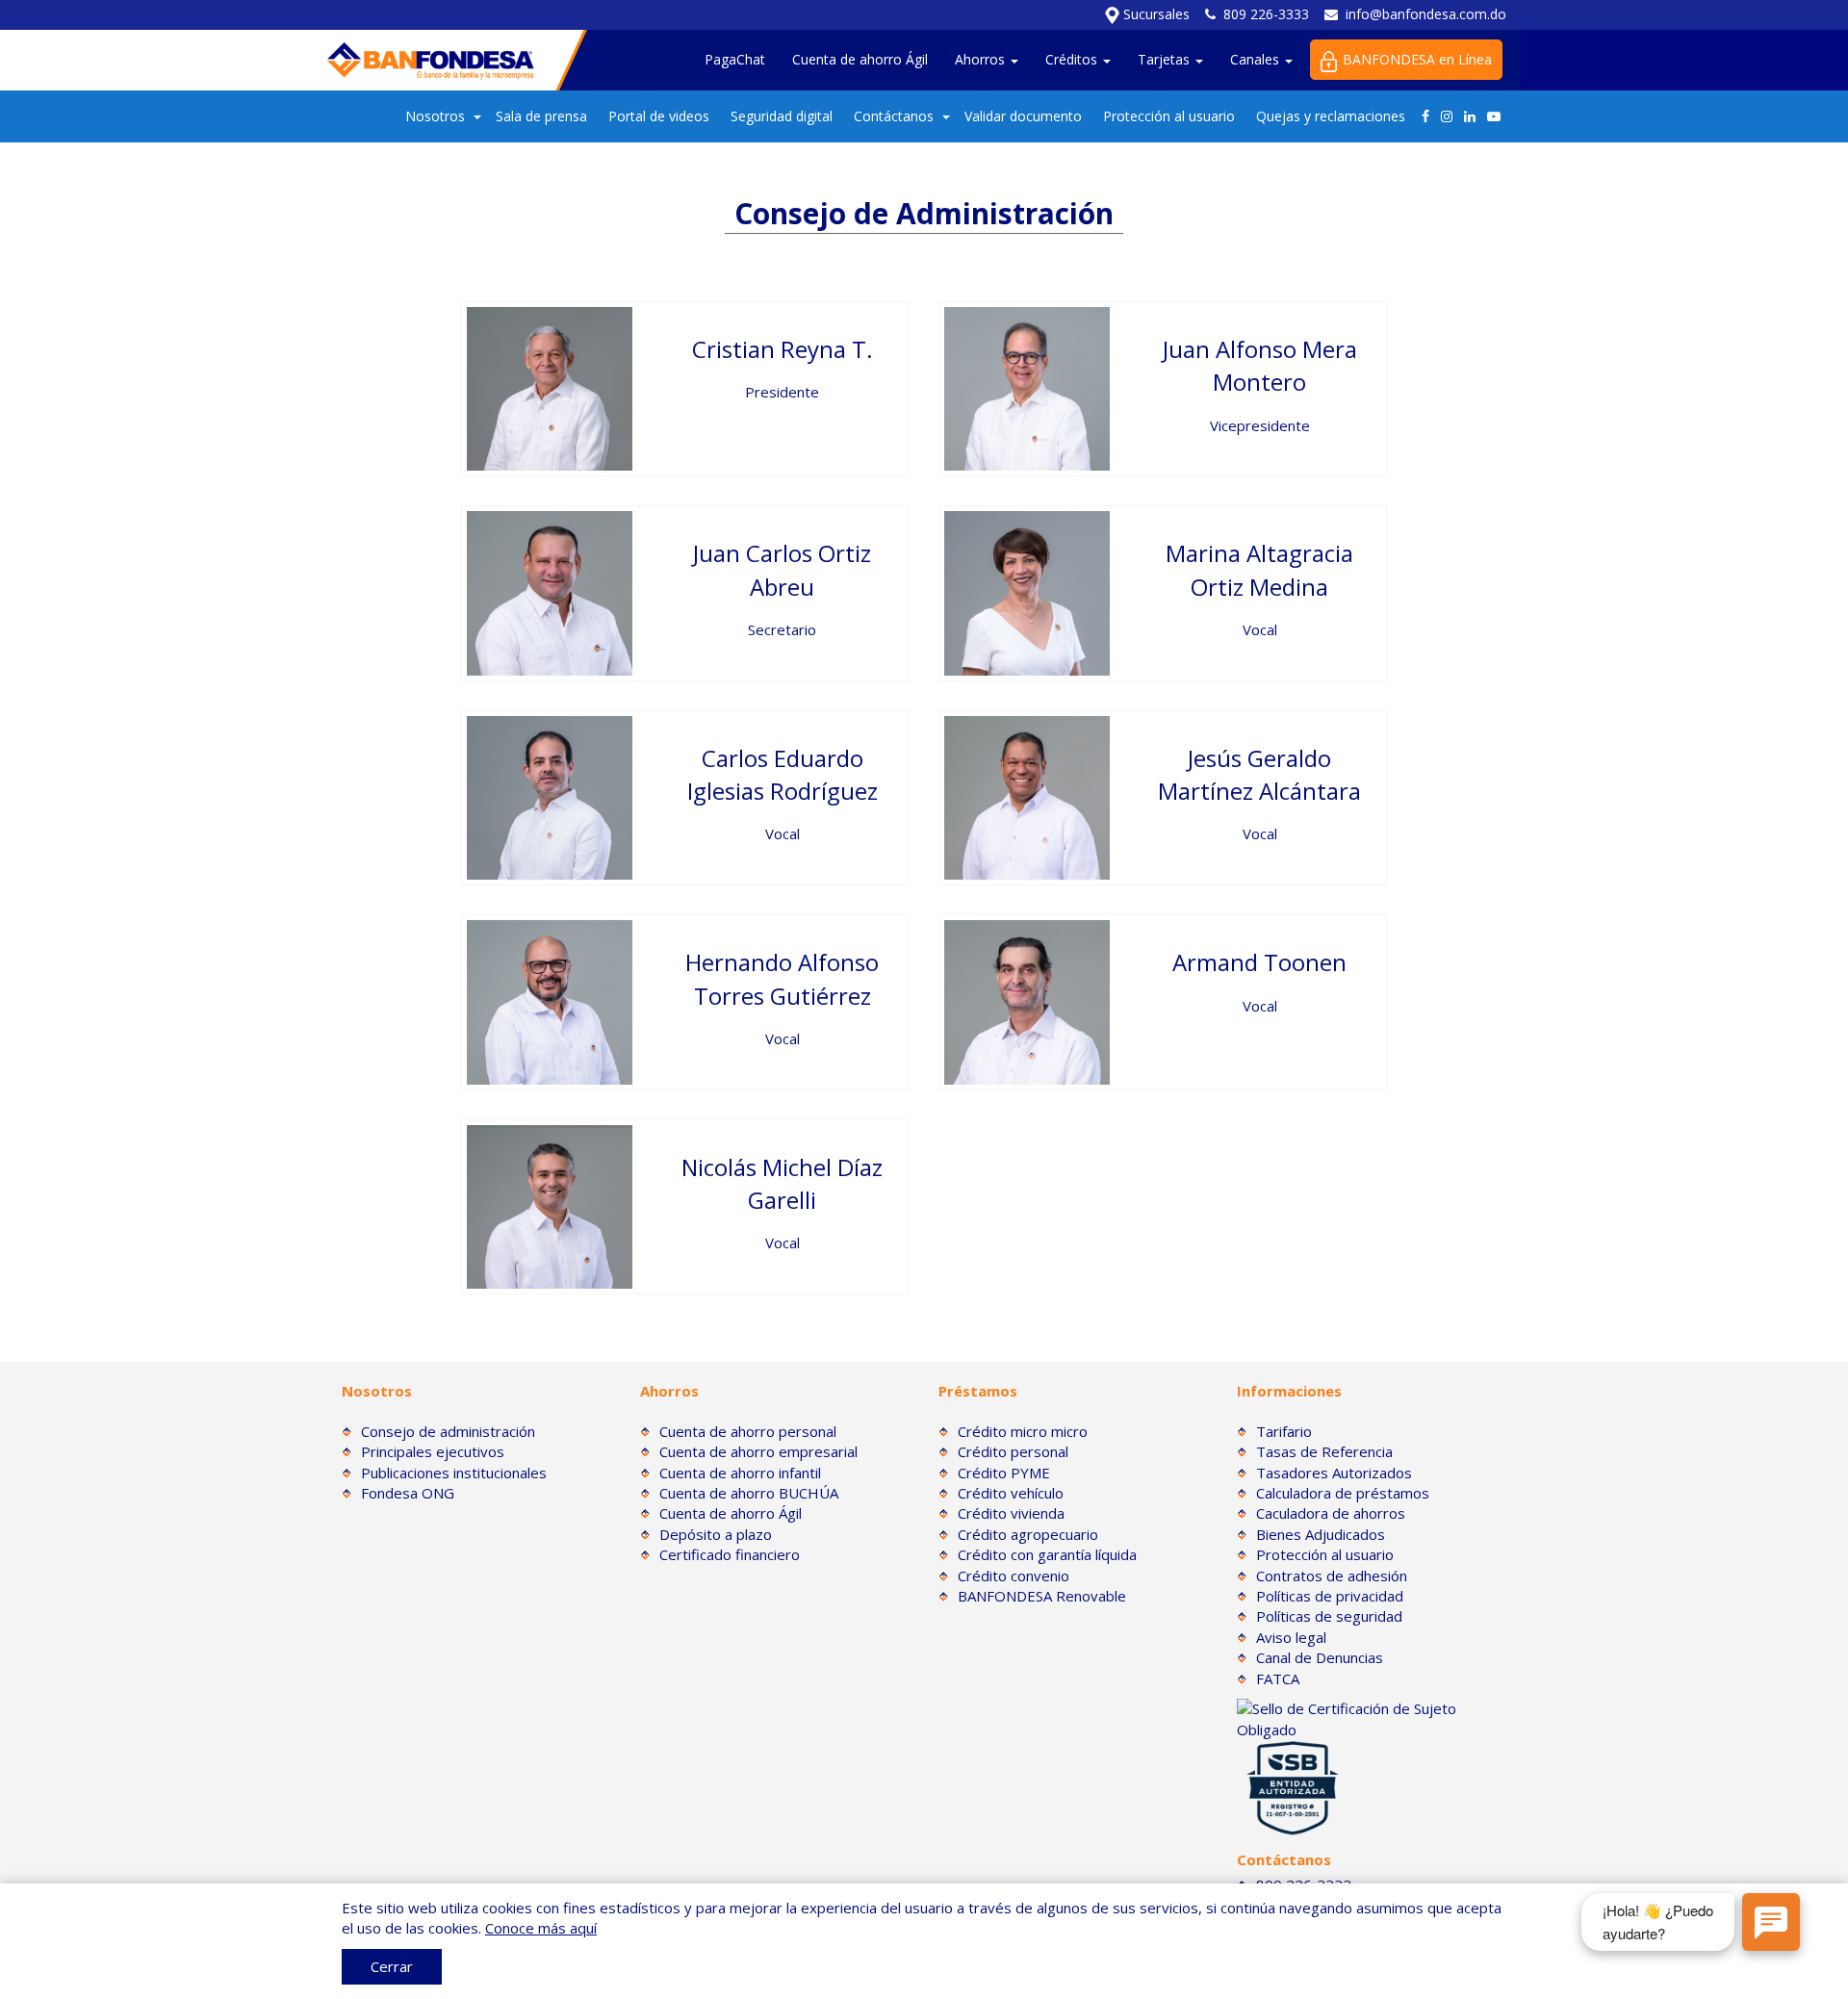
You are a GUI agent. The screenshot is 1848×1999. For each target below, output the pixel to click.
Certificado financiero (730, 1554)
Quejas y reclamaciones (1331, 116)
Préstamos (978, 1391)
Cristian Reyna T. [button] (783, 349)
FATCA (1278, 1679)
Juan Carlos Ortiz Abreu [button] (782, 569)
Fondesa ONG (408, 1493)
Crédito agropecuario (1028, 1534)
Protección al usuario (1169, 116)
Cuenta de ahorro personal (748, 1431)
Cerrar (392, 1966)
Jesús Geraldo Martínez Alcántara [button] (1259, 774)
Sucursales (1155, 14)
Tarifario (1284, 1431)
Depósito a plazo (716, 1534)
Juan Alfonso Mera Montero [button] (1260, 365)
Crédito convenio (1014, 1576)
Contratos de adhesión (1332, 1576)
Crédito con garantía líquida (1047, 1554)
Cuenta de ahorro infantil (740, 1473)
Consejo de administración (448, 1431)
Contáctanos (894, 116)
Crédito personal (1013, 1451)
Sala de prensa (541, 116)
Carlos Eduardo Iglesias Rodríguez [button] (783, 774)
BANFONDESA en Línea (1417, 59)
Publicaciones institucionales (454, 1473)
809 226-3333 (1266, 14)
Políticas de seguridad (1329, 1616)
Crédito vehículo (1011, 1493)
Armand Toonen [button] (1259, 962)
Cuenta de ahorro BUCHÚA (749, 1493)
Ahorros (982, 59)
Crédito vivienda (1011, 1513)
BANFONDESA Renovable (1042, 1596)
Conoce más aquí (541, 1928)
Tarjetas (1166, 59)
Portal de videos (659, 116)
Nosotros (435, 116)
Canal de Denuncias (1320, 1657)
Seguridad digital (782, 116)
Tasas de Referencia (1324, 1451)
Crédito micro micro (1023, 1431)
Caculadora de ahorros (1331, 1513)
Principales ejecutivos (433, 1451)
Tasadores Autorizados (1334, 1473)
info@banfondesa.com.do (1426, 14)
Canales (1257, 59)
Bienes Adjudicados (1321, 1534)
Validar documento (1023, 116)
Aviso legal (1291, 1637)
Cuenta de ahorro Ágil (860, 59)
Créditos (1073, 59)
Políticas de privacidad (1330, 1596)
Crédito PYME (1004, 1473)
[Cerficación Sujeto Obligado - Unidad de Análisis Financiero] (1372, 1718)
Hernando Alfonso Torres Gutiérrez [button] (782, 978)
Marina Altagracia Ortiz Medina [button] (1259, 569)
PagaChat (735, 59)
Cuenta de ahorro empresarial (758, 1451)
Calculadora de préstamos (1343, 1493)
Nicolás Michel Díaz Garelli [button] (782, 1183)
